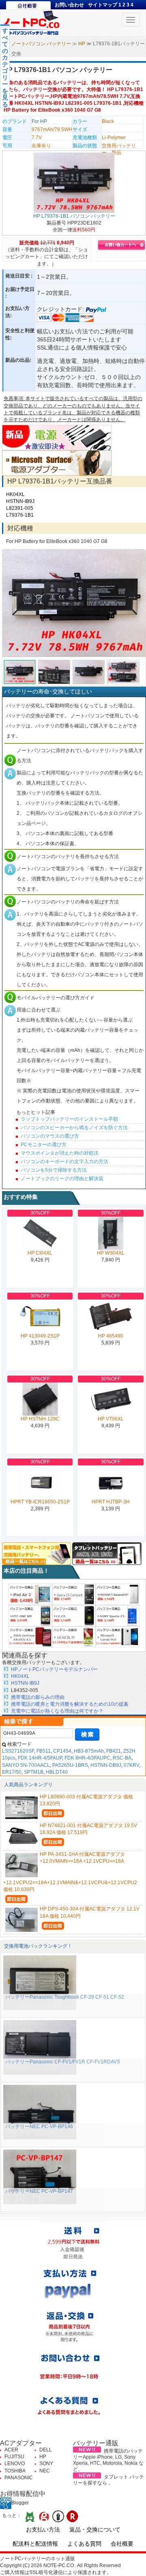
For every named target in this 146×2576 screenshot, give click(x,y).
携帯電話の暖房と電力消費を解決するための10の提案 (70, 1704)
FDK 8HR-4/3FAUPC (87, 1758)
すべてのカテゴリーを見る (5, 67)
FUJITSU (14, 2457)
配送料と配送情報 (35, 2544)
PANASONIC (19, 2478)
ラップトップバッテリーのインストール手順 (69, 1119)
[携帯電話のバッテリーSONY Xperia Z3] (118, 1616)
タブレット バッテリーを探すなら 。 (108, 2480)
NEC (45, 2471)
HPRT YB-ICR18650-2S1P (40, 1502)
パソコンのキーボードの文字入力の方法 (64, 1162)
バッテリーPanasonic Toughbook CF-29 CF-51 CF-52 (65, 1997)
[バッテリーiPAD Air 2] (30, 1594)
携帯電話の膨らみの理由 (38, 1697)
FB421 (114, 1751)
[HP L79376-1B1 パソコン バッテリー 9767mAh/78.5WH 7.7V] (74, 603)
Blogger (20, 2503)
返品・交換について (95, 2529)
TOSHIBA (15, 2471)
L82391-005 (20, 508)
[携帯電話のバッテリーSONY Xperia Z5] (74, 1594)
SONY (46, 2464)
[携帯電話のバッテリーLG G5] (74, 1616)
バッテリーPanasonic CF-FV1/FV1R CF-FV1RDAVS (63, 2062)
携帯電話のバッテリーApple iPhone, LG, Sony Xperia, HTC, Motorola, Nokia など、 (108, 2460)
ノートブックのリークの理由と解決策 (62, 1179)
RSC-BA (122, 1758)
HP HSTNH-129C (40, 1419)
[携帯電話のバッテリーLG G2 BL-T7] (74, 1637)
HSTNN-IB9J (20, 501)
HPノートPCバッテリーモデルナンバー (54, 1669)
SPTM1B (34, 1772)
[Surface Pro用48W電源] (57, 463)
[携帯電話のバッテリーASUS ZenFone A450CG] (30, 1637)
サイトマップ (103, 5)
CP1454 (62, 1751)
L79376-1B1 (20, 515)
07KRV (131, 1765)
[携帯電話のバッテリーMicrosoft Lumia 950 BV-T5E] (118, 1637)
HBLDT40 (57, 1772)
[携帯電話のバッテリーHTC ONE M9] (30, 1616)
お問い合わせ (69, 5)
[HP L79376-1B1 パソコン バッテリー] (74, 182)
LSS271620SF (18, 1751)
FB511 (44, 1751)
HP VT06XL (111, 1419)
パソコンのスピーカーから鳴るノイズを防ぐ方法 (74, 1128)
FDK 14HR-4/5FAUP (40, 1758)
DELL (46, 2450)
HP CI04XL (40, 1253)
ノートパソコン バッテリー (41, 44)
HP (82, 44)
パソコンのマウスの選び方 (50, 1136)
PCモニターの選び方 (44, 1145)
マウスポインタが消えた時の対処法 (60, 1153)
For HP (39, 121)
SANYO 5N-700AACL (26, 1765)
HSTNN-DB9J (106, 1765)
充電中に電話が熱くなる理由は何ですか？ (57, 1711)
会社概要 (122, 2544)
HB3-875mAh (89, 1751)
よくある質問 (84, 2544)
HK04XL (15, 494)
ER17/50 (12, 1772)
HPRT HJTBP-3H (111, 1502)
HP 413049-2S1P (40, 1336)
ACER (11, 2450)
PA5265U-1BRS (70, 1765)
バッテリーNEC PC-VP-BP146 (39, 2127)
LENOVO (15, 2464)
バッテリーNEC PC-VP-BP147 (39, 2191)
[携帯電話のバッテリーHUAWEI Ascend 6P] (118, 1594)
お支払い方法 (43, 2529)
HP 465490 (111, 1336)
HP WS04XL (111, 1253)
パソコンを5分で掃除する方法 (54, 1170)
